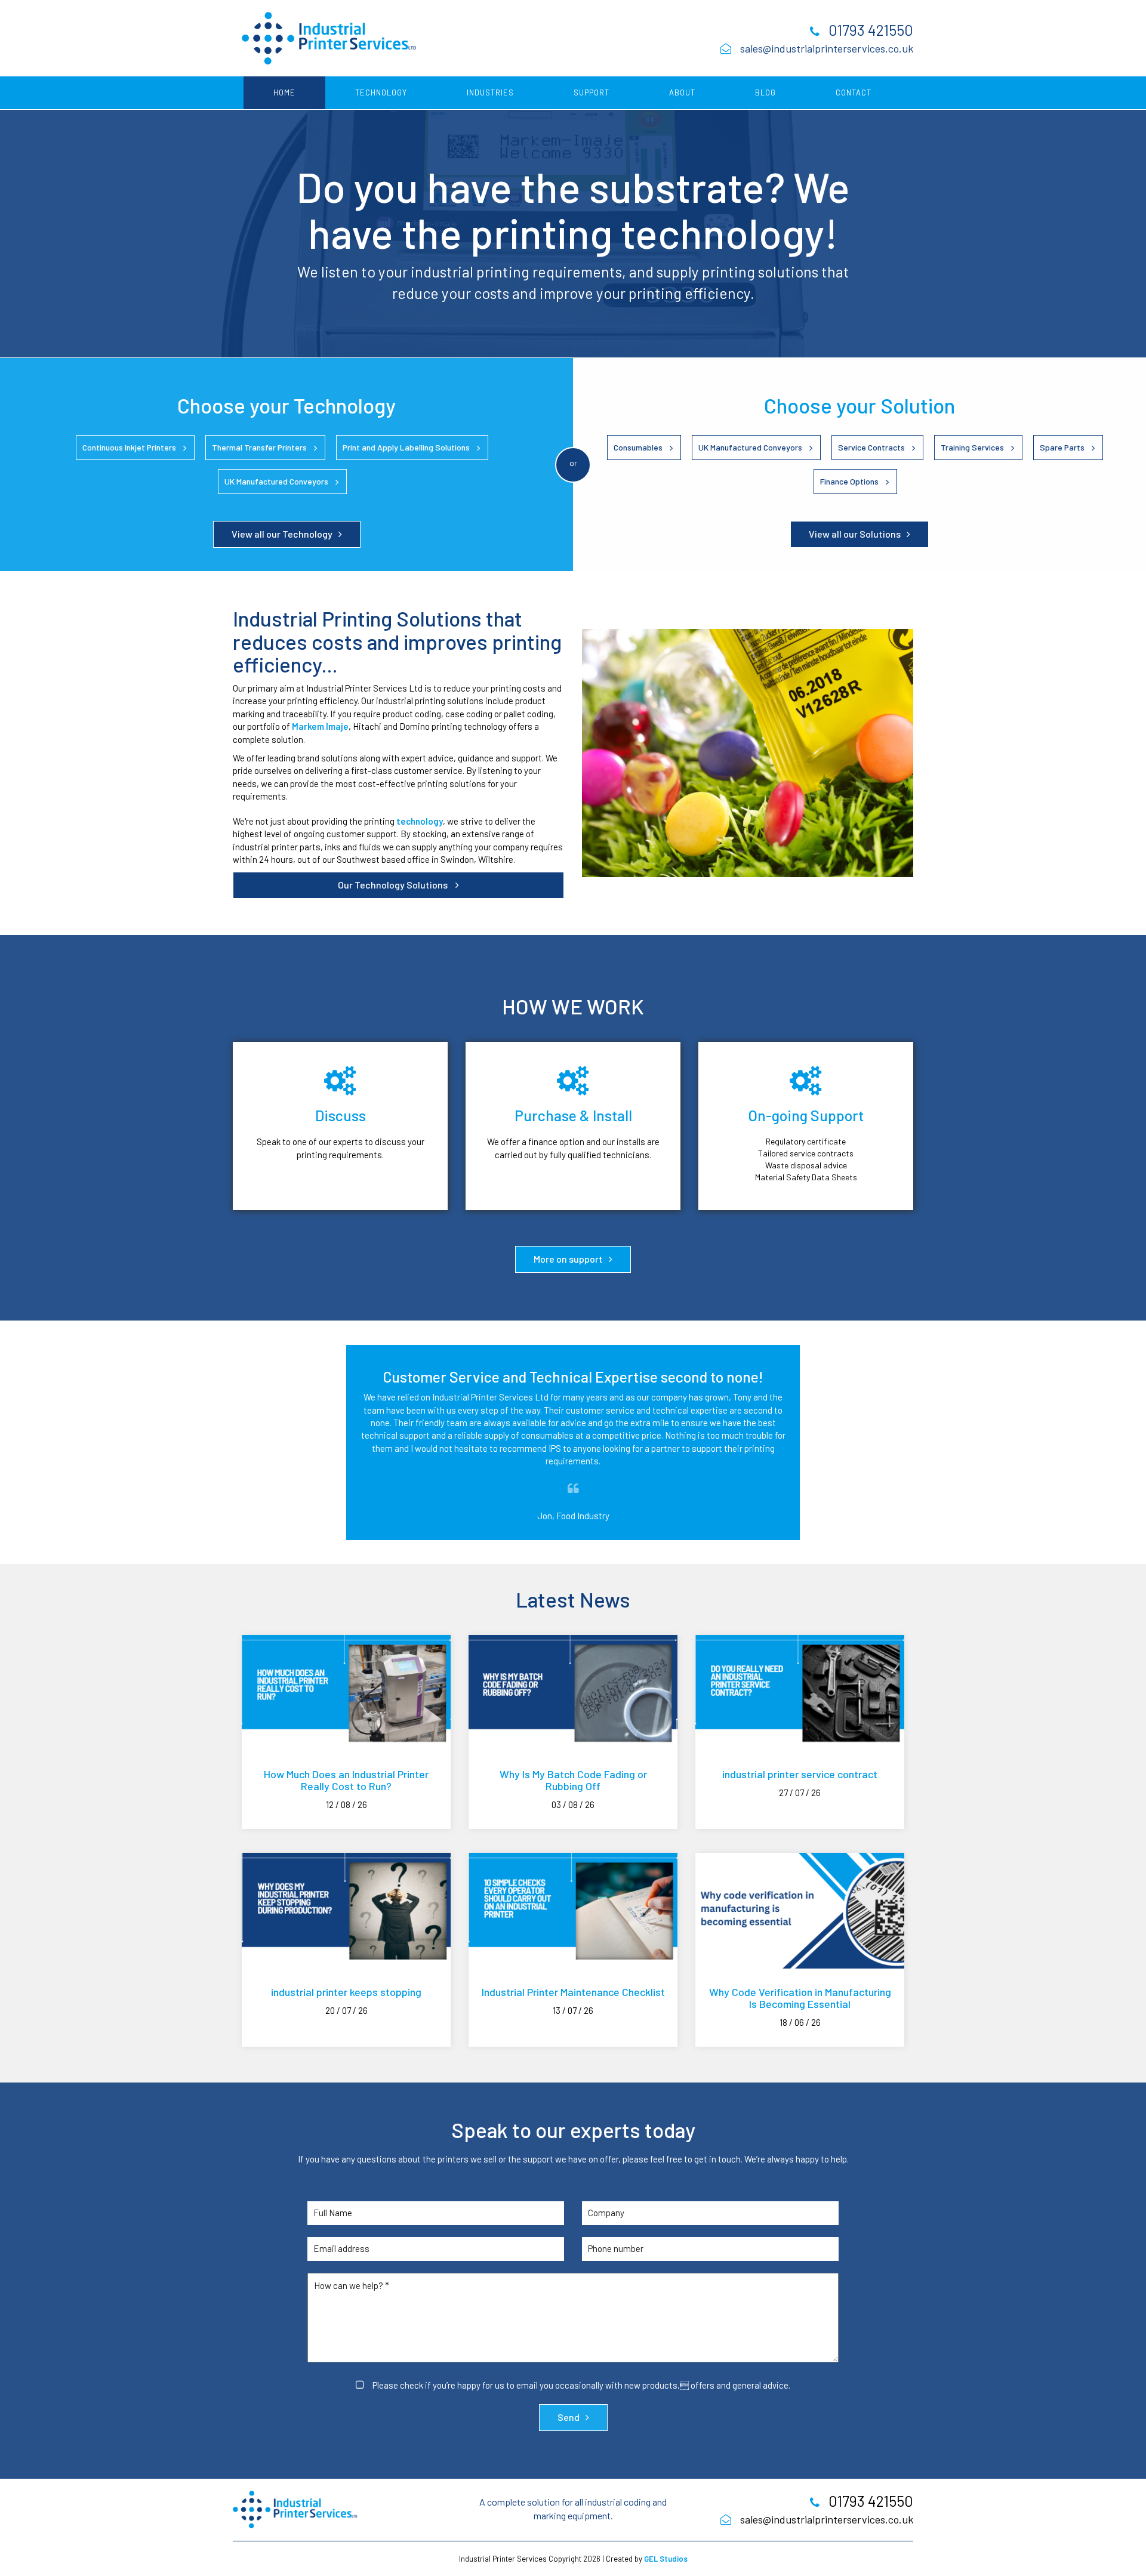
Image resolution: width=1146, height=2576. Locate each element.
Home (284, 92)
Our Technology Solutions (394, 885)
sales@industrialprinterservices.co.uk (827, 48)
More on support (568, 1259)
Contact (854, 92)
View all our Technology (282, 534)
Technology (381, 92)
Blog (765, 92)
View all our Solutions (855, 534)
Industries (490, 92)
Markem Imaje (320, 726)
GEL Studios (666, 2559)
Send (569, 2417)
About (682, 92)
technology (420, 821)
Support (592, 92)
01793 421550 (871, 30)
